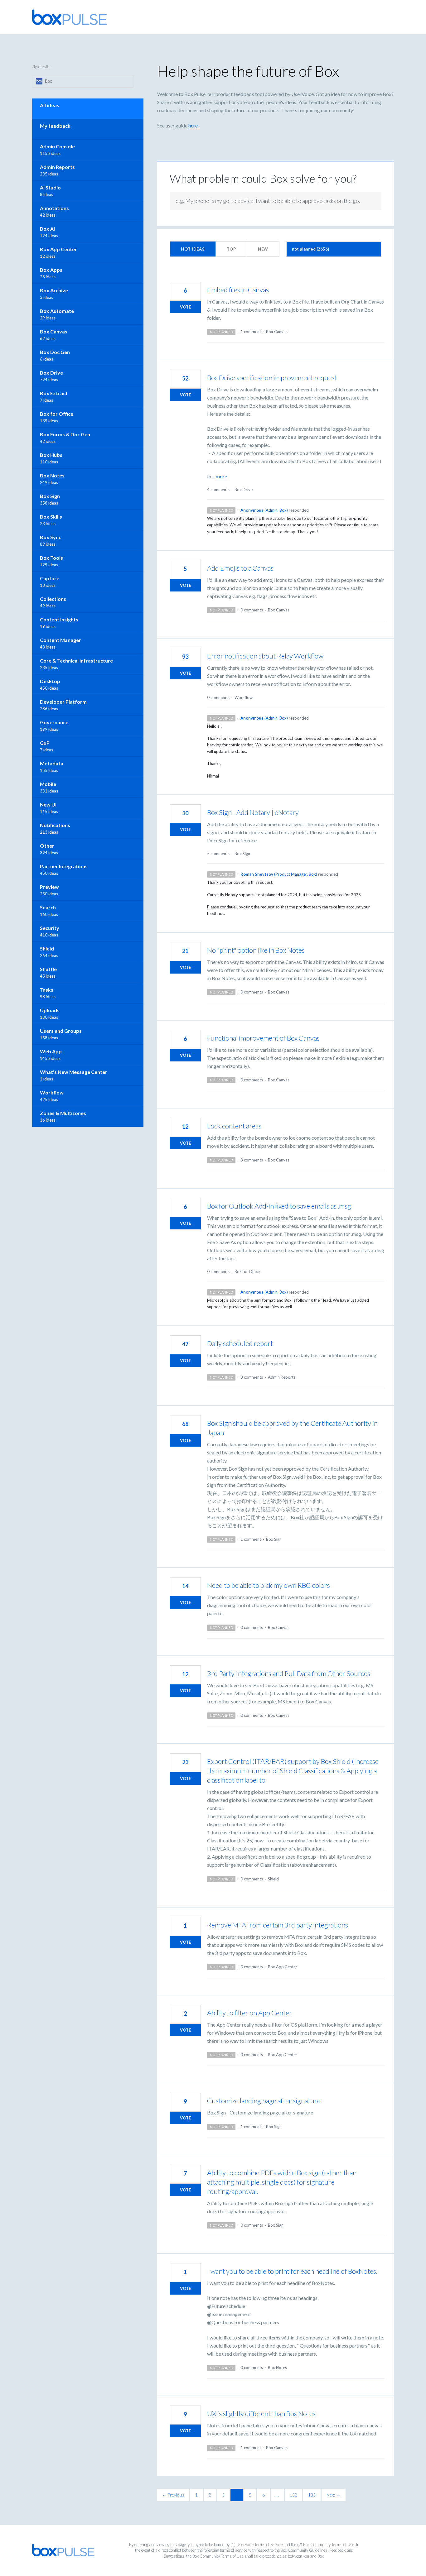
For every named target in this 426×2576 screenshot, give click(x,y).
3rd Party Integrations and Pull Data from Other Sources (289, 1673)
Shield (273, 1879)
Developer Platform (63, 702)
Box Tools (51, 558)
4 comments (218, 490)
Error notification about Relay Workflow (265, 656)
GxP (45, 743)
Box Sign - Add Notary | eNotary (253, 812)
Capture (50, 578)
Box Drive (244, 490)
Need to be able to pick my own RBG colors (269, 1585)
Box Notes (277, 2368)
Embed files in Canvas (238, 290)
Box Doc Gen (55, 352)
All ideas (50, 105)
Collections (53, 599)
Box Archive (54, 290)
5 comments (218, 854)
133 (312, 2495)
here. (194, 125)
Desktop (50, 681)
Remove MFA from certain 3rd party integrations (278, 1925)
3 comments (252, 1160)
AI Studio (50, 187)
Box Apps (51, 270)
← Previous (173, 2495)
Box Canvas (277, 332)
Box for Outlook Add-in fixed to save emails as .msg (279, 1206)
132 (293, 2495)
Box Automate (57, 311)
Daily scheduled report (240, 1343)
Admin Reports (282, 1377)
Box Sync (51, 537)
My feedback (55, 126)
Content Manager (61, 640)
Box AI (47, 229)
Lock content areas (234, 1126)
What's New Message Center (74, 1072)
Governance (54, 722)
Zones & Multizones (63, 1113)
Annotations (54, 208)
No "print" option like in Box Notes (256, 950)
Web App (51, 1051)
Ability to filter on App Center (249, 2013)
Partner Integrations (64, 866)
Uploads (50, 1010)
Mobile (48, 784)
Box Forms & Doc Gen (65, 434)
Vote (185, 307)
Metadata (52, 763)
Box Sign (242, 854)
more (221, 476)
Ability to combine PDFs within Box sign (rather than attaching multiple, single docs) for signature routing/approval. (282, 2182)
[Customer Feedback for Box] (70, 17)
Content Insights (59, 619)
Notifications (55, 825)
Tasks (47, 990)
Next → (334, 2495)
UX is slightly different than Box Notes (261, 2413)
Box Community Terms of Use (329, 2545)
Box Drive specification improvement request (272, 378)
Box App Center (283, 1967)
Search (48, 907)
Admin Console (57, 146)
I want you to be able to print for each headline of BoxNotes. (292, 2271)
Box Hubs (51, 455)
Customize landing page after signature (264, 2101)
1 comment (251, 332)
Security (50, 928)
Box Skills (51, 517)
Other (47, 846)
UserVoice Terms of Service (259, 2545)
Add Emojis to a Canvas (240, 568)
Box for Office (247, 1271)
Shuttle (48, 969)
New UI (48, 804)
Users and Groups (61, 1031)
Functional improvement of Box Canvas (263, 1038)
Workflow (244, 697)
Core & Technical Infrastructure (76, 661)
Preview (49, 887)
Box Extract (54, 393)
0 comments (252, 610)
